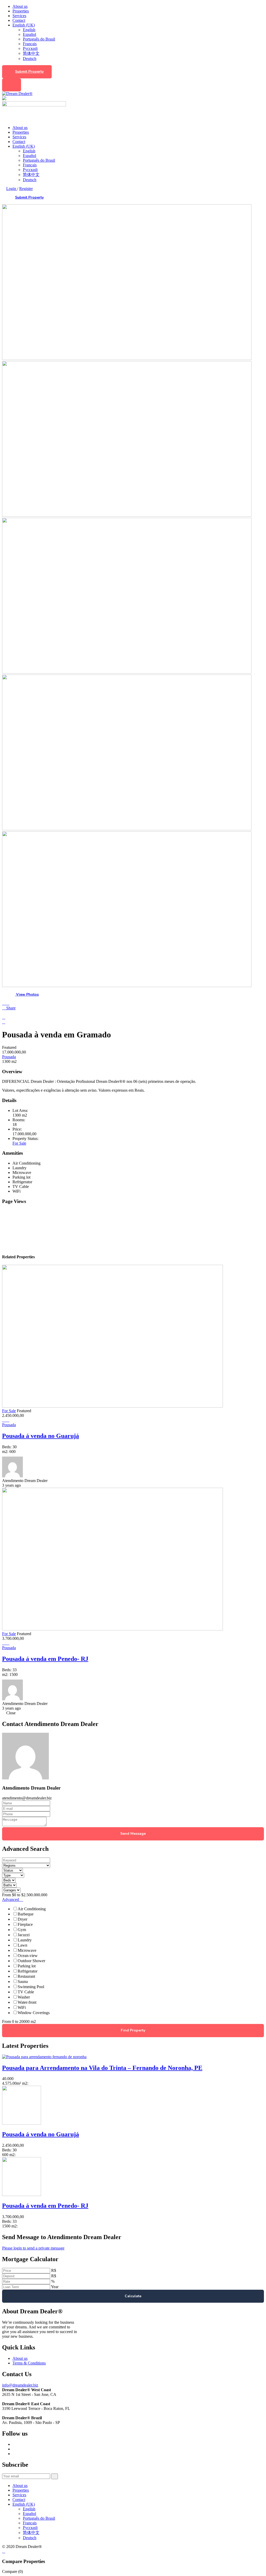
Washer (24, 1997)
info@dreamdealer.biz (20, 2385)
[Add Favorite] (8, 1003)
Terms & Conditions (29, 2363)
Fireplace (25, 1924)
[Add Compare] (4, 1003)
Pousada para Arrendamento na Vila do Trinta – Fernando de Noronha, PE (102, 2068)
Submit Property (29, 72)
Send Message (133, 1834)
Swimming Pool (31, 1987)
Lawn (22, 1945)
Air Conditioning (32, 1909)
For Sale (19, 1143)
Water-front (27, 2002)
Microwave (27, 1950)
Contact (19, 20)
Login (12, 189)
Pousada (9, 1057)
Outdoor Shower (31, 1961)
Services (19, 16)
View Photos (27, 994)
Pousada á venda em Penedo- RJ (45, 1659)
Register (26, 189)
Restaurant (26, 1976)
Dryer (22, 1919)
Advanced (11, 1899)
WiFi (22, 2007)
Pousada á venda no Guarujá (41, 1436)
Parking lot (27, 1966)
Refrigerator (28, 1971)
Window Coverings (34, 2013)
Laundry (25, 1940)
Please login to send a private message (33, 2248)
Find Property (133, 2030)
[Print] (4, 1017)
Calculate (133, 2296)
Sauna (23, 1982)
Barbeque (26, 1914)
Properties (21, 11)
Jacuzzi (24, 1935)
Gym (22, 1930)
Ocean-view (28, 1956)
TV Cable (26, 1992)
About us (20, 6)
